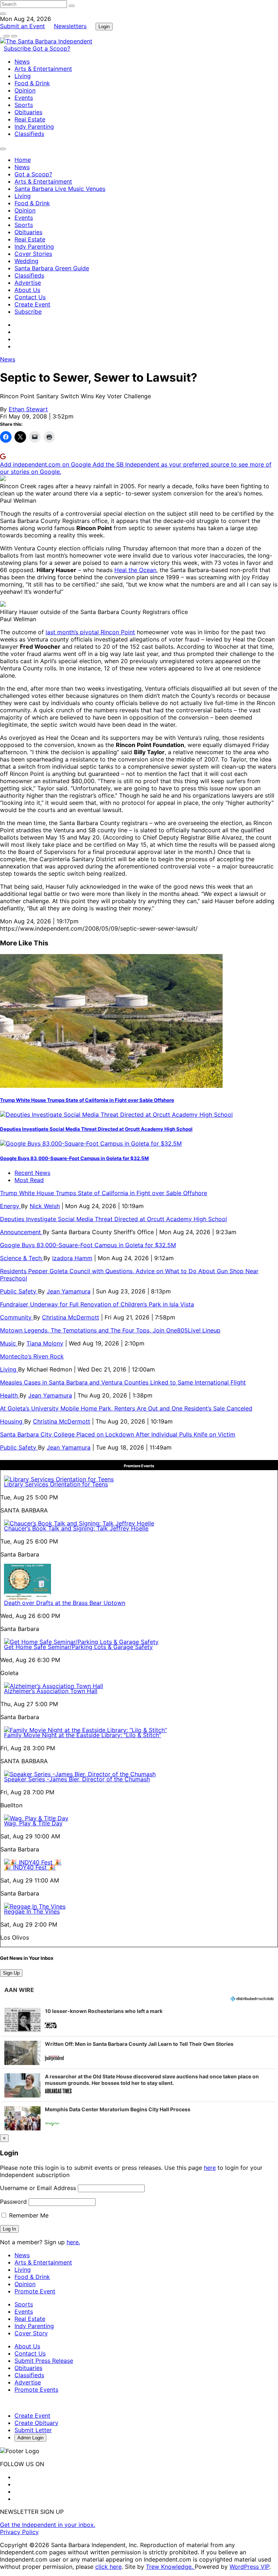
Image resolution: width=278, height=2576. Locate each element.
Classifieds (29, 134)
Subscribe (18, 48)
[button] (139, 2020)
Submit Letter (33, 2430)
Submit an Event (22, 26)
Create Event (32, 304)
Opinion (25, 90)
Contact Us (30, 297)
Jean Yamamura (69, 1291)
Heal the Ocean (135, 570)
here (210, 2168)
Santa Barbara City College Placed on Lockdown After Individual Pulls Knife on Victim (118, 1434)
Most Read (29, 1180)
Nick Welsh (45, 1206)
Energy (10, 1206)
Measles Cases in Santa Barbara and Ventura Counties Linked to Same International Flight (123, 1382)
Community (17, 1317)
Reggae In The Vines (32, 1911)
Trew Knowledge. (170, 2567)
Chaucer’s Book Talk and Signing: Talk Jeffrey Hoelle (76, 1528)
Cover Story (31, 2333)
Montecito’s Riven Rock (32, 1356)
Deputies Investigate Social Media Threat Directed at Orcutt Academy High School (96, 1129)
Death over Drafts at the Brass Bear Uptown (65, 1603)
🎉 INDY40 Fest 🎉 (30, 1867)
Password (13, 2202)
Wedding (26, 261)
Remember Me (28, 2215)
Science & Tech (22, 1258)
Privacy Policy (19, 2532)
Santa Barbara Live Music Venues (60, 189)
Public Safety (19, 1291)
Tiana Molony (45, 1343)
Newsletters (70, 26)
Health (10, 1395)
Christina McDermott (71, 1317)
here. (73, 2242)
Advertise (28, 283)
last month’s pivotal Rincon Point (90, 632)
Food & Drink (32, 83)
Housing (12, 1421)
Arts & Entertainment (43, 69)
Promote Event (35, 2291)
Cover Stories (33, 254)
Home (23, 160)
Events (24, 98)
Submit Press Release (44, 2361)
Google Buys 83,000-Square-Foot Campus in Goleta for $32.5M (74, 1158)
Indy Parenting (34, 126)
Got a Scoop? (51, 48)
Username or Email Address (38, 2188)
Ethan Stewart (28, 409)
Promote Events (36, 2390)
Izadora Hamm (72, 1258)
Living (23, 76)
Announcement (21, 1232)
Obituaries (28, 112)
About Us (27, 290)
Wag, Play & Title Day (33, 1823)
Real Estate (30, 119)
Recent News (32, 1173)
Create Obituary (36, 2423)
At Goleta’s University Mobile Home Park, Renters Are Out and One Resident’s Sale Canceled (126, 1408)
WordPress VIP (249, 2567)
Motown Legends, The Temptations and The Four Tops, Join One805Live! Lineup (110, 1330)
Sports (24, 105)
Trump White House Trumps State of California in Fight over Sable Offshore (87, 1100)
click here (108, 2567)
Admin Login (30, 2438)
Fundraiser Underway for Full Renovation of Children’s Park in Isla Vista (97, 1304)
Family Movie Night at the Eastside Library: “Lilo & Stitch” (83, 1735)
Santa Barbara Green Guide (52, 268)
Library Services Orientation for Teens (56, 1484)
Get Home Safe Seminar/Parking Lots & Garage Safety (78, 1647)
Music (9, 1343)
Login (104, 27)
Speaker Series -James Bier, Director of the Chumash (77, 1779)
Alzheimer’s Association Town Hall (51, 1691)
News (22, 61)
